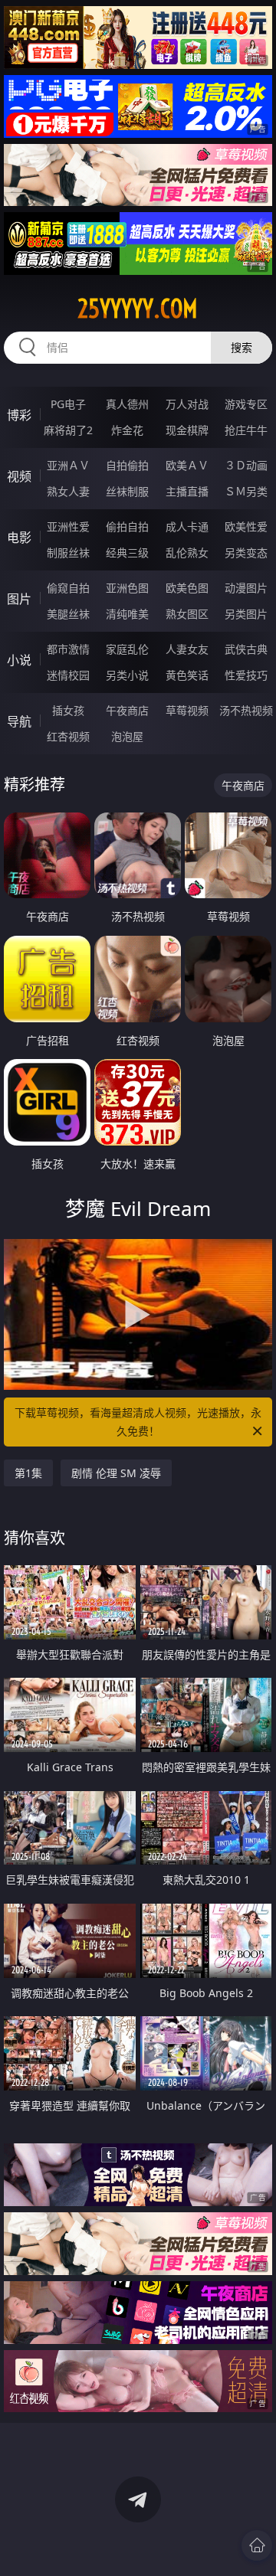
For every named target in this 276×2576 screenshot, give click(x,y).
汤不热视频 (246, 710)
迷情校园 (68, 675)
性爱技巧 (246, 675)
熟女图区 (187, 614)
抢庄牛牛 (246, 430)
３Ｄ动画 (246, 465)
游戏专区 (246, 404)
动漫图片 (246, 588)
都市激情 (68, 649)
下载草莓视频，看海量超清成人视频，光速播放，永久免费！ (138, 1422)
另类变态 (246, 552)
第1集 (28, 1473)
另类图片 (246, 614)
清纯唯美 (127, 614)
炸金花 (127, 430)
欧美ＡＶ (187, 465)
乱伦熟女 (187, 552)
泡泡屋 (127, 736)
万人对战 (187, 404)
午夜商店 (127, 710)
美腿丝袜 (68, 614)
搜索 (242, 347)
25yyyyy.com (138, 309)
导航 (19, 721)
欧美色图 (187, 588)
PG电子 (68, 404)
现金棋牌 (187, 430)
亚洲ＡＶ (68, 465)
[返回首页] (257, 2545)
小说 (19, 660)
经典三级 (127, 552)
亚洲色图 (127, 588)
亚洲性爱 (68, 526)
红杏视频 (68, 736)
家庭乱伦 (127, 649)
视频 (19, 476)
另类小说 (127, 675)
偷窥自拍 (68, 588)
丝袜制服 (127, 491)
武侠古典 (246, 649)
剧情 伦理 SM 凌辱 (116, 1473)
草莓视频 (187, 710)
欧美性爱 (246, 526)
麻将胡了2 (68, 430)
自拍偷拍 (127, 465)
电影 (19, 538)
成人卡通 (187, 526)
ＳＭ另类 (246, 491)
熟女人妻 (68, 491)
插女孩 (68, 710)
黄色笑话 (187, 675)
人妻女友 (187, 649)
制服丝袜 (68, 552)
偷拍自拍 (127, 526)
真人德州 (127, 404)
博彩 (19, 415)
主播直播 (187, 491)
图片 (19, 599)
